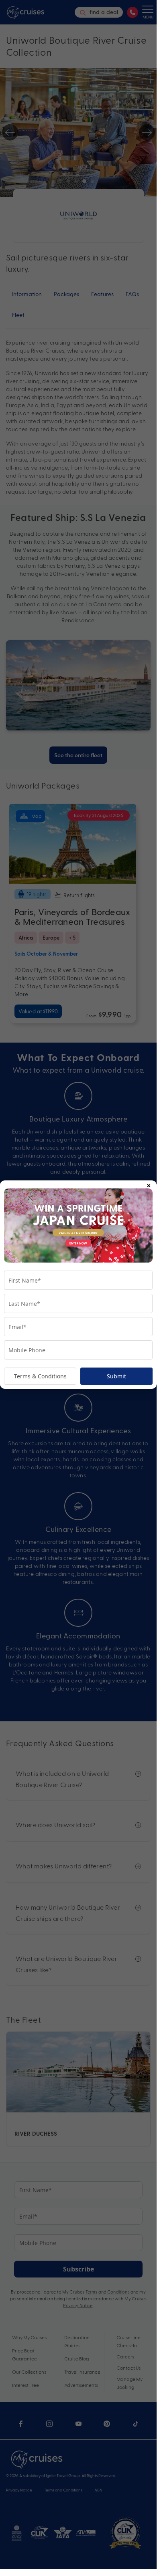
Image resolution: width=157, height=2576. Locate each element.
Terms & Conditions (40, 1376)
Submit (116, 1376)
